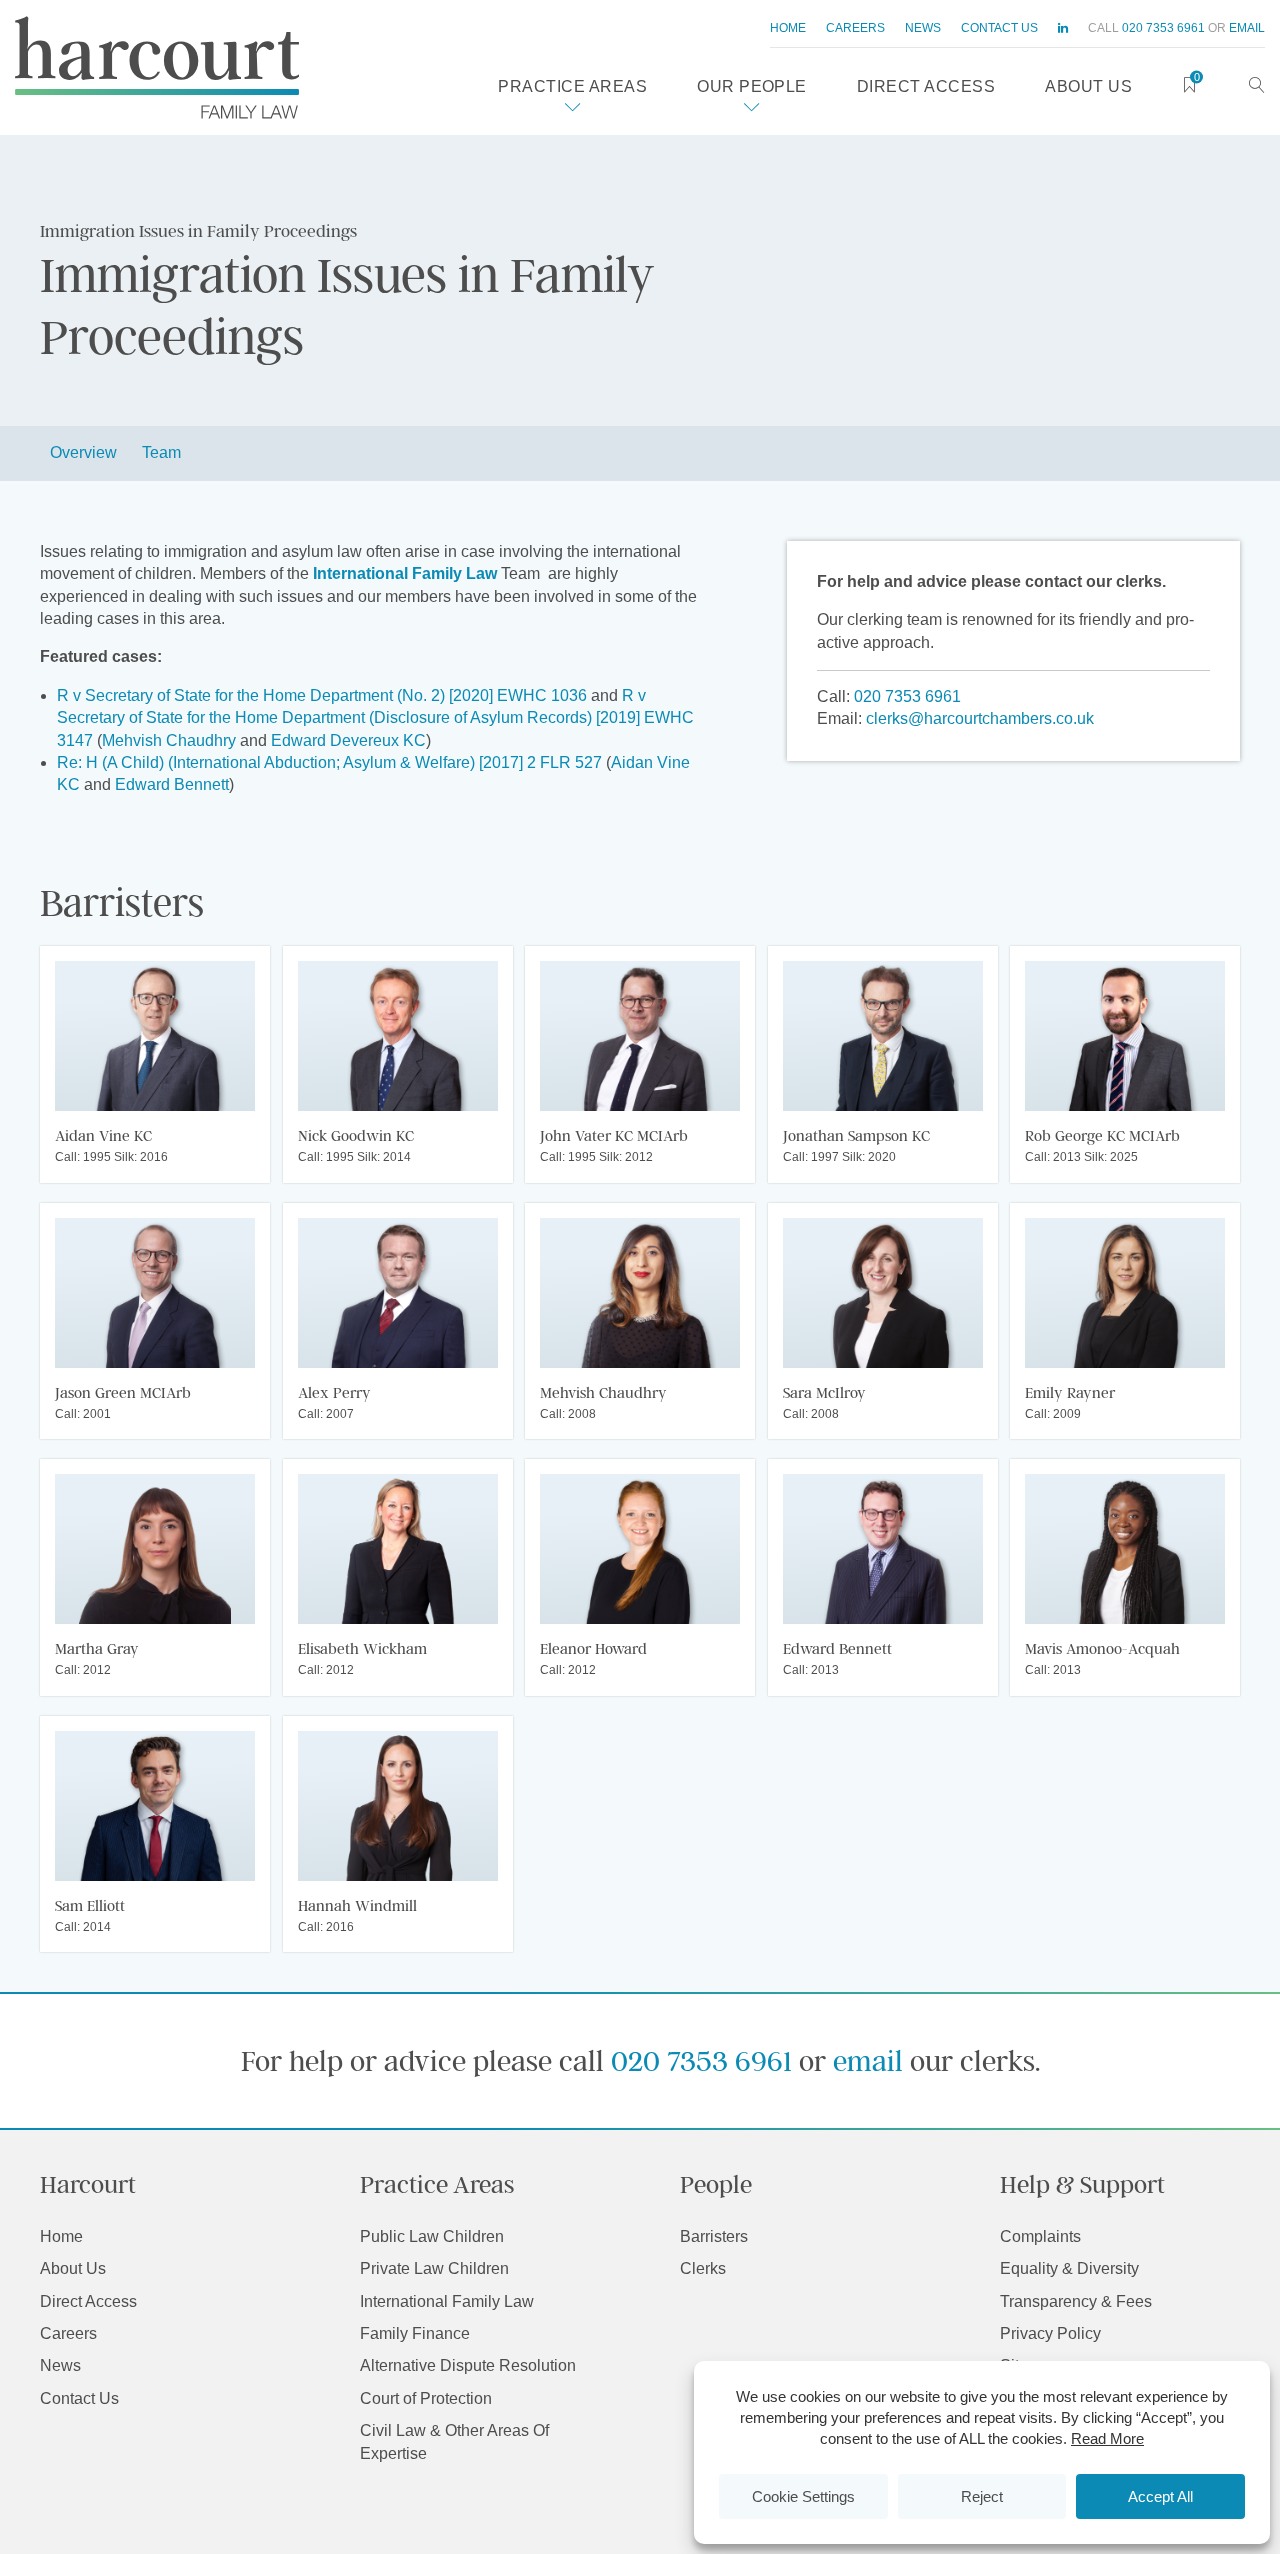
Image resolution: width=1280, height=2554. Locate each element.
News (923, 28)
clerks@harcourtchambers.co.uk (980, 718)
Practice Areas (572, 86)
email (868, 2060)
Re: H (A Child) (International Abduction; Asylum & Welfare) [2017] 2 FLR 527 (329, 762)
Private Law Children (434, 2268)
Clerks (703, 2268)
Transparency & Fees (1076, 2301)
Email (1247, 28)
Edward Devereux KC (348, 740)
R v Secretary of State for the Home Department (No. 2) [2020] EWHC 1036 (322, 695)
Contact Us (999, 28)
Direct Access (926, 86)
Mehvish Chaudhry (169, 740)
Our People (752, 86)
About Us (1088, 86)
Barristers (714, 2236)
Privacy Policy (1050, 2333)
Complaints (1040, 2236)
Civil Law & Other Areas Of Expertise (454, 2441)
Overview (83, 452)
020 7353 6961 (1163, 28)
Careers (855, 28)
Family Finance (415, 2333)
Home (788, 28)
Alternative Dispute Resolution (468, 2365)
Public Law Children (432, 2236)
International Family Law (447, 2301)
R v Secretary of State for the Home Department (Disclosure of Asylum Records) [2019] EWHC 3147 (375, 718)
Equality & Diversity (1069, 2268)
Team (161, 452)
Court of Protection (426, 2398)
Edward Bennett (172, 784)
